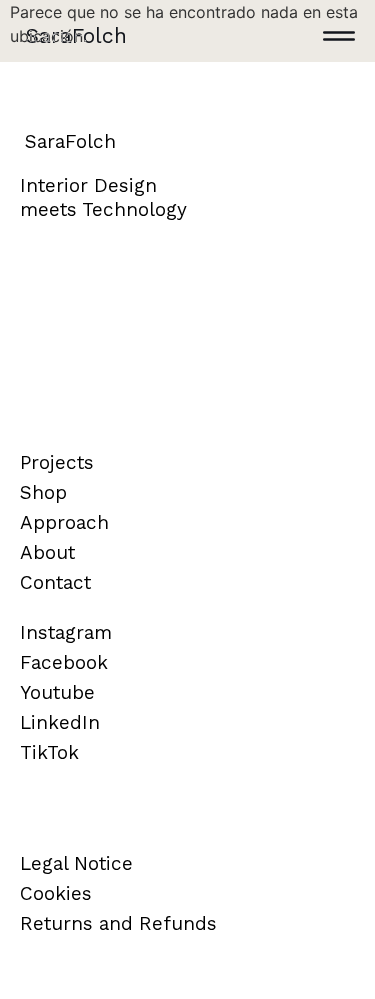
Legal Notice (76, 863)
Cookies (56, 893)
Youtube (57, 692)
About (47, 552)
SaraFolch (76, 35)
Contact (55, 582)
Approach (64, 522)
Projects (57, 462)
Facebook (64, 662)
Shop (43, 492)
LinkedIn (60, 722)
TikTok (49, 752)
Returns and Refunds (118, 923)
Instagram (66, 632)
